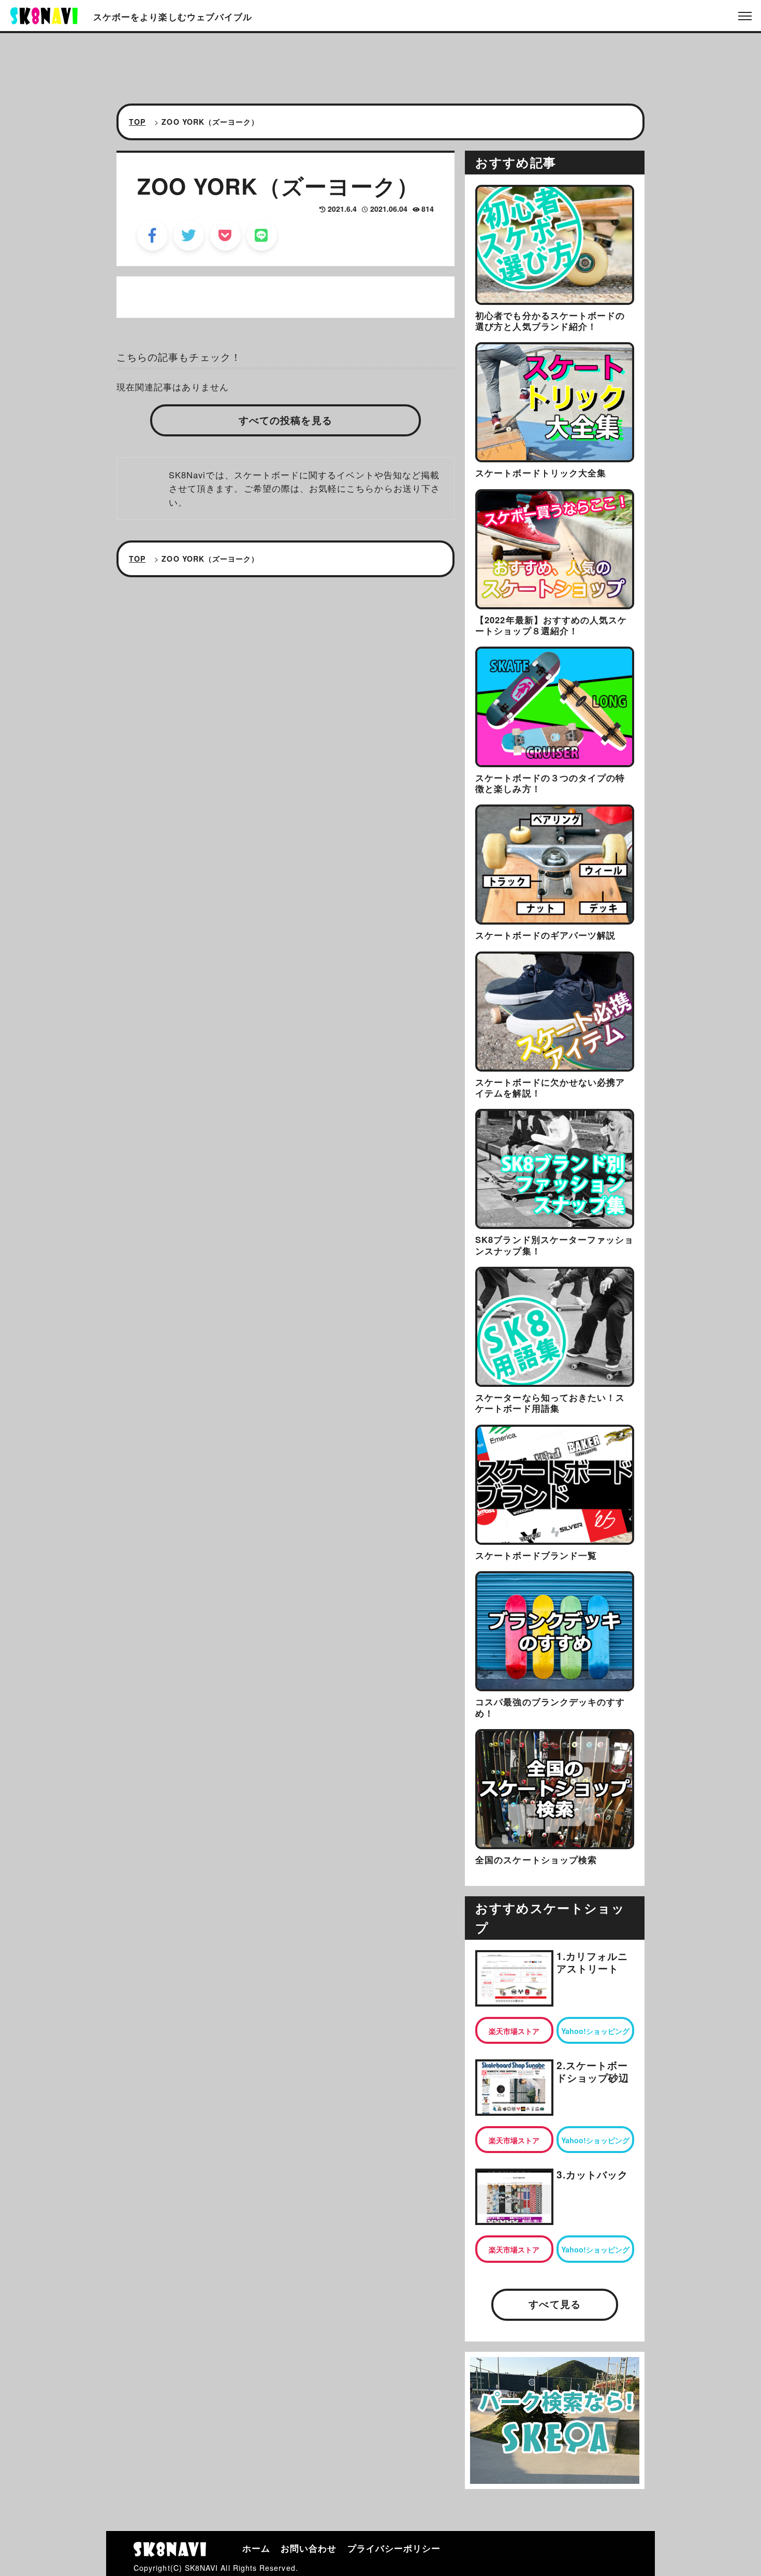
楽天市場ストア (514, 2031)
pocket (225, 235)
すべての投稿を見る (286, 420)
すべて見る (554, 2304)
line (262, 235)
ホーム (256, 2548)
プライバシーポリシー (394, 2548)
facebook (152, 235)
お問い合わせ (309, 2548)
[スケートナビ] (44, 14)
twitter (189, 235)
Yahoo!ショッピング (595, 2031)
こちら (360, 488)
